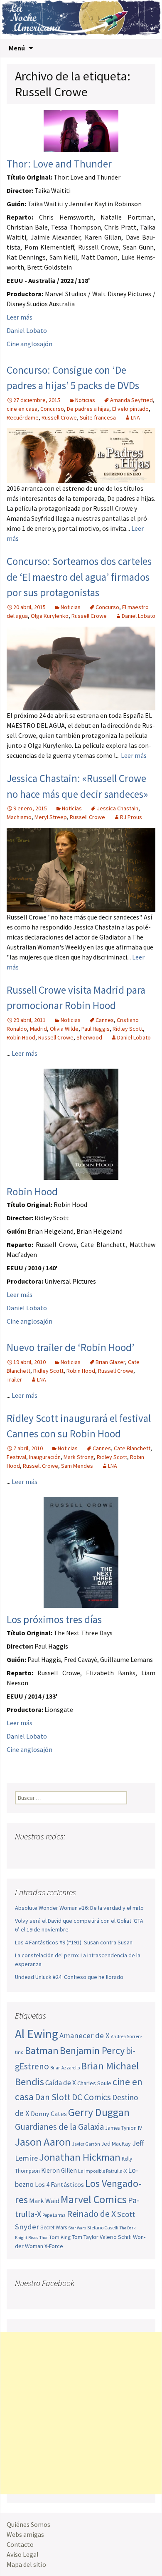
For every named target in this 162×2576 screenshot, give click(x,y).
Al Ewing (37, 2034)
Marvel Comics (94, 2199)
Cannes (105, 1020)
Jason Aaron (43, 2142)
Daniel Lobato (27, 330)
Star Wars (77, 2228)
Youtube (54, 1853)
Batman (42, 2050)
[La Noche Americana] (81, 19)
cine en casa (22, 409)
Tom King (60, 2237)
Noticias (85, 400)
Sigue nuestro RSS (101, 1853)
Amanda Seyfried (131, 400)
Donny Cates (49, 2114)
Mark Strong (79, 1457)
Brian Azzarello (65, 2068)
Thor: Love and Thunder (59, 164)
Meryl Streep (51, 817)
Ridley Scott (128, 1029)
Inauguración (45, 1457)
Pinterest (70, 1853)
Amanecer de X (85, 2035)
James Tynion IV (124, 2128)
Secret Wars (54, 2227)
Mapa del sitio (26, 2564)
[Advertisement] (81, 2413)
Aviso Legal (23, 2554)
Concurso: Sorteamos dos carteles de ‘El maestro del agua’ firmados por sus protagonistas (79, 577)
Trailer (14, 1379)
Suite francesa (98, 417)
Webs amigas (25, 2534)
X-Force (54, 2246)
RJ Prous (131, 817)
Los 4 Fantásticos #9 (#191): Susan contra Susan (74, 1942)
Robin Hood (21, 1037)
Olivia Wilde (64, 1029)
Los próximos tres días (54, 1619)
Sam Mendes (77, 1466)
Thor (44, 2237)
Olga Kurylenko (50, 616)
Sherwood (89, 1037)
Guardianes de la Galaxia (59, 2127)
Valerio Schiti (116, 2237)
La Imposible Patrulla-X (102, 2171)
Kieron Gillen (59, 2170)
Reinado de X (91, 2214)
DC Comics (91, 2097)
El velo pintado (130, 409)
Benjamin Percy (92, 2050)
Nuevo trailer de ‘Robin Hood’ (70, 1347)
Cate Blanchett (132, 1448)
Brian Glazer (110, 1362)
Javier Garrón (86, 2144)
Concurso (52, 409)
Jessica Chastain (118, 808)
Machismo (19, 817)
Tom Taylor (85, 2237)
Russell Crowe (59, 417)
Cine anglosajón (29, 344)
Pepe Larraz (54, 2215)
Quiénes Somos (28, 2524)
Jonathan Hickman (80, 2157)
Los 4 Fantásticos (59, 2184)
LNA (135, 417)
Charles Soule (94, 2083)
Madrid (38, 1029)
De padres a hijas (88, 409)
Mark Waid (44, 2201)
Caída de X (61, 2083)
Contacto (20, 2544)
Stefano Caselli (103, 2227)
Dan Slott (53, 2097)
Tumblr (85, 1853)
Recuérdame (23, 417)
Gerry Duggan (99, 2112)
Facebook (22, 1853)
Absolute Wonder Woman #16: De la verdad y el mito (79, 1908)
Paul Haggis (96, 1029)
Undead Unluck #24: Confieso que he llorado (69, 1977)
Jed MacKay (116, 2144)
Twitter (38, 1853)
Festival (16, 1457)
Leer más (20, 317)
